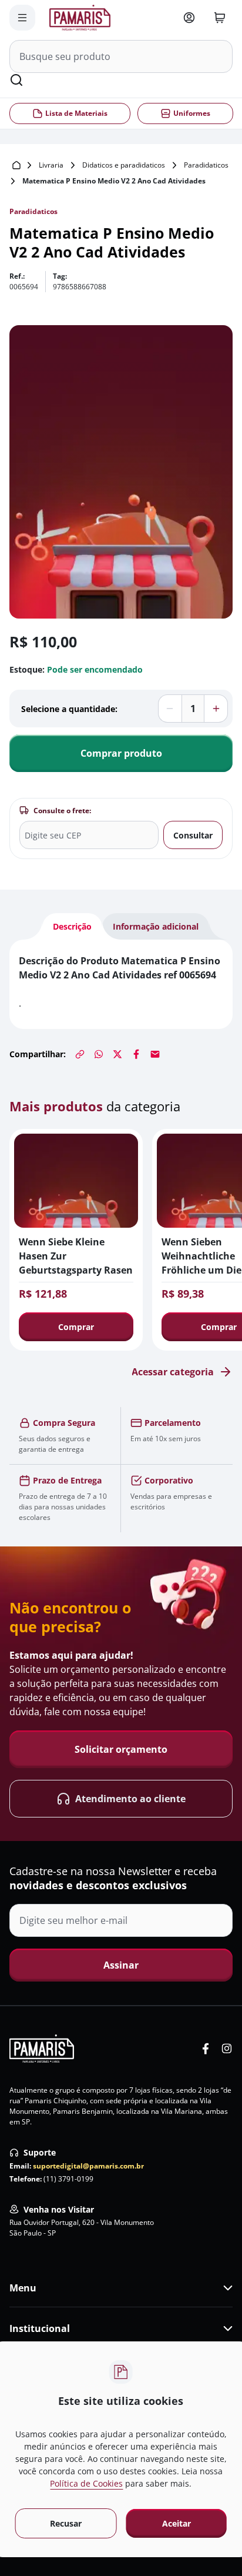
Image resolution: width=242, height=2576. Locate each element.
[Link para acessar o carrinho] (220, 18)
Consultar (193, 835)
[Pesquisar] (16, 80)
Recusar (66, 2523)
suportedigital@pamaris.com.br (88, 2166)
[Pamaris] (42, 2049)
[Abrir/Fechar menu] (22, 18)
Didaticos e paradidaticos (124, 165)
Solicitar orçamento (121, 1749)
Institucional (40, 2328)
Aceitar (177, 2523)
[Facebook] (136, 1054)
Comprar (76, 1327)
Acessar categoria (173, 1372)
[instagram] (227, 2049)
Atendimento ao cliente (130, 1799)
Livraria (51, 165)
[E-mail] (155, 1054)
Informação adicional (156, 926)
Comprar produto (121, 753)
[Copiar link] (80, 1054)
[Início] (16, 165)
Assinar (121, 1965)
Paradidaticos (206, 165)
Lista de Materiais (76, 113)
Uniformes (191, 113)
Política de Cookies (86, 2483)
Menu (23, 2288)
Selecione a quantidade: (69, 709)
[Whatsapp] (99, 1054)
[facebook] (206, 2049)
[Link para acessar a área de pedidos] (189, 18)
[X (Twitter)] (117, 1054)
